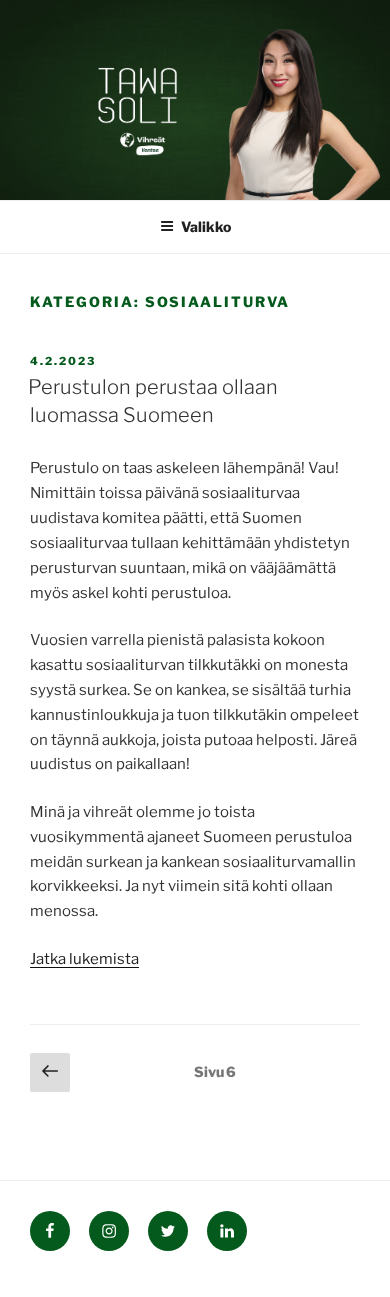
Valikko (206, 226)
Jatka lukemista (84, 959)
